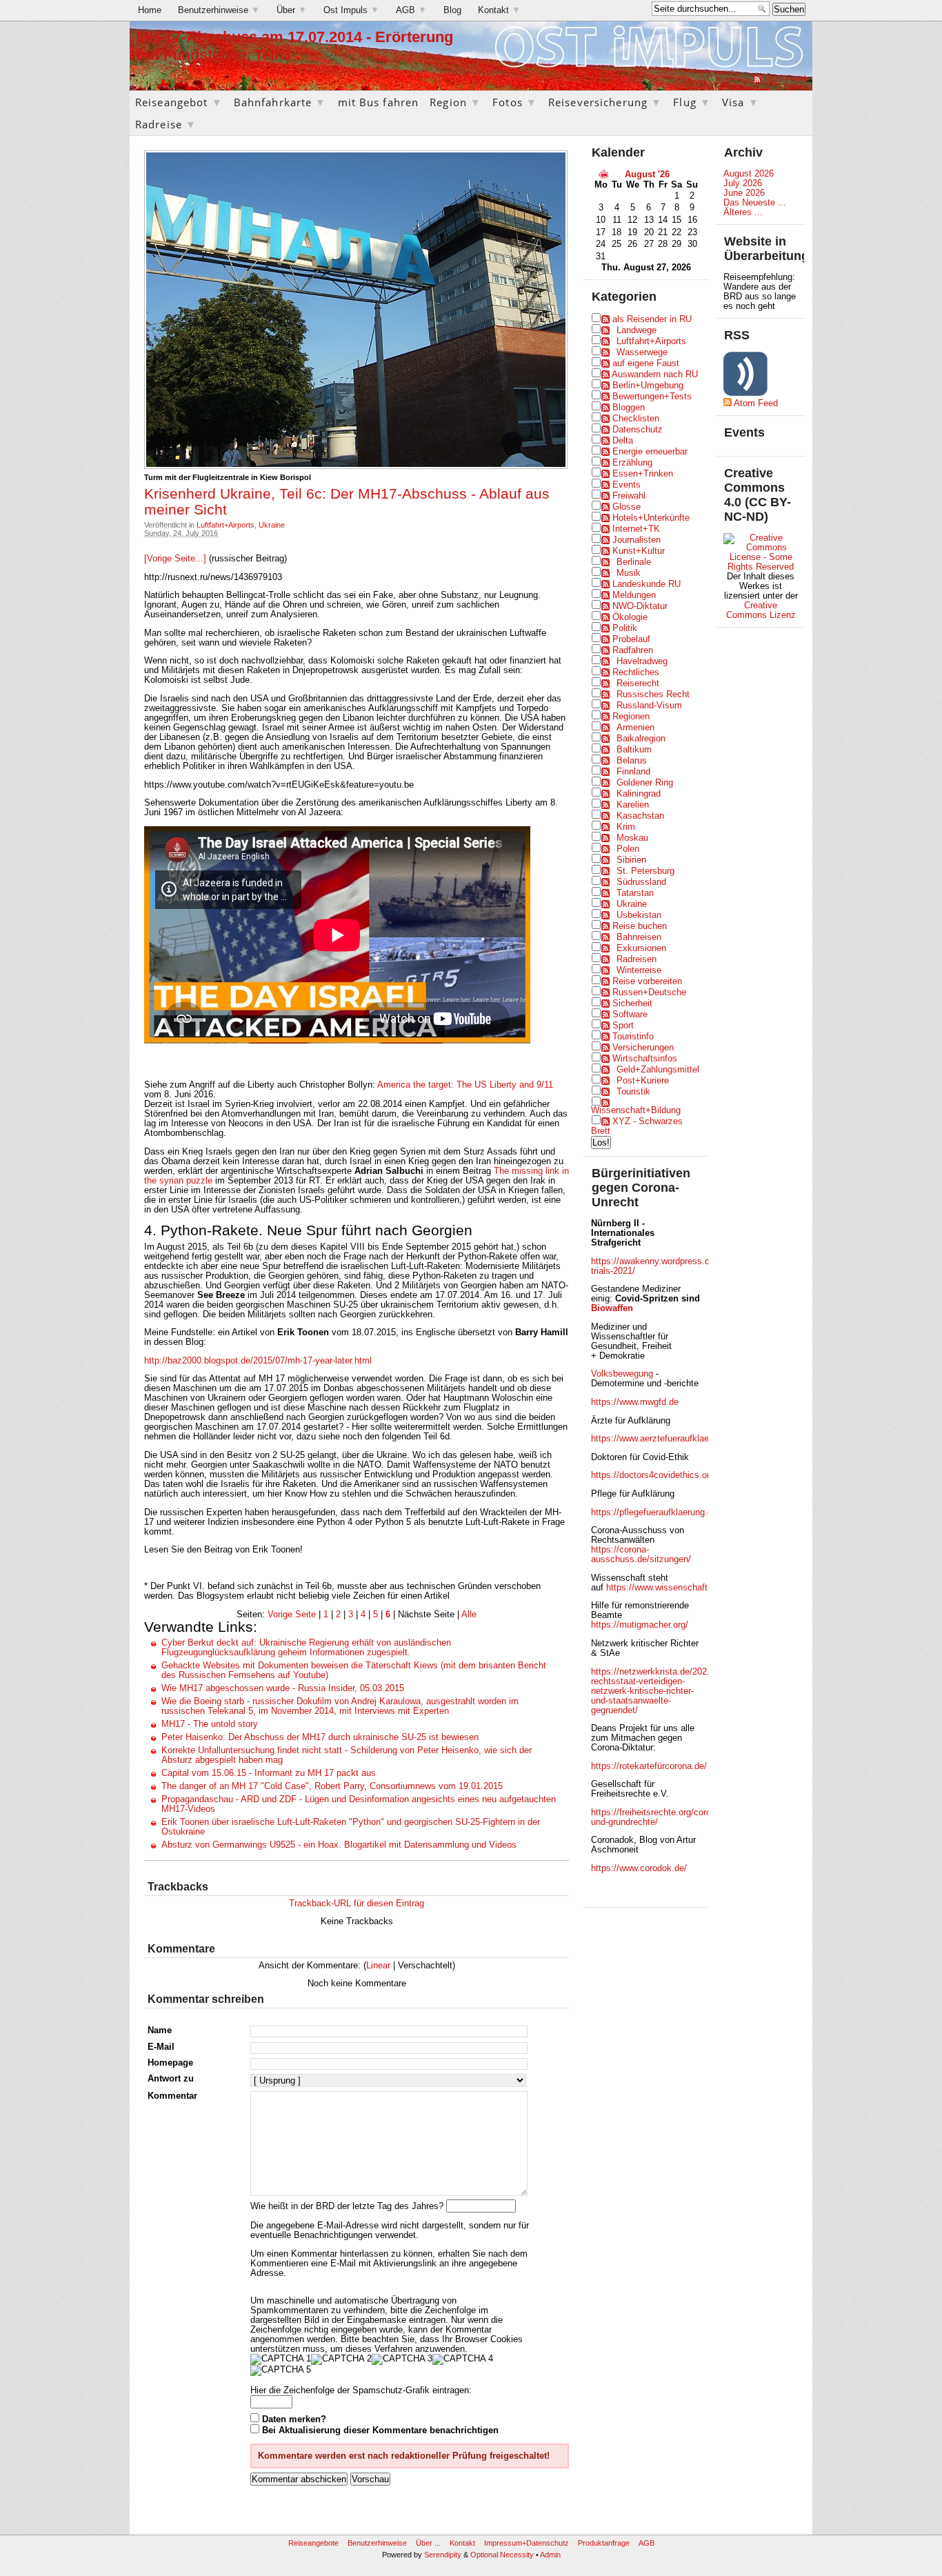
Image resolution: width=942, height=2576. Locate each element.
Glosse (627, 507)
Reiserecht (638, 683)
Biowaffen (612, 1308)
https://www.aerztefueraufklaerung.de (665, 1439)
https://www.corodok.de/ (639, 1868)
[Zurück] (603, 174)
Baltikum (634, 750)
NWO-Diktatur (640, 606)
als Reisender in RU (652, 319)
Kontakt (499, 10)
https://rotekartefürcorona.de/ (649, 1766)
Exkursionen (641, 948)
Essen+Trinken (643, 474)
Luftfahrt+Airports (226, 525)
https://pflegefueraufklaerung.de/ (655, 1512)
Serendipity (443, 2555)
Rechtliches (636, 672)
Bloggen (629, 408)
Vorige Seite (292, 1615)
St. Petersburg (645, 871)
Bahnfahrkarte (280, 102)
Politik (625, 628)
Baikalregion (641, 739)
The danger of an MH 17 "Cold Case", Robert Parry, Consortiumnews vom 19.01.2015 (332, 1786)
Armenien (635, 728)
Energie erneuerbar (650, 452)
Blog (452, 10)
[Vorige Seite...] (177, 559)
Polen (628, 849)
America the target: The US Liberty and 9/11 (465, 1085)
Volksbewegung (622, 1374)
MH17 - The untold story (210, 1724)
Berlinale (634, 562)
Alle (469, 1615)
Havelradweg (642, 661)
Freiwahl (629, 496)
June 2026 (744, 193)
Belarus (632, 761)
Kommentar (172, 2096)
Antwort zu (171, 2079)
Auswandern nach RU (655, 375)
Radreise (166, 124)
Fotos (515, 102)
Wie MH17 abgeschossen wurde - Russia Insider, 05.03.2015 (283, 1688)
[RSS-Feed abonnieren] (757, 79)
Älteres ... (743, 212)
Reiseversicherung (605, 102)
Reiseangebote (313, 2543)
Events (627, 485)
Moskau (632, 838)
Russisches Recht (653, 695)
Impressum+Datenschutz (527, 2543)
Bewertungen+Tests (652, 397)
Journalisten (637, 540)
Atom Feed (756, 403)
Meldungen (634, 595)
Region (455, 102)
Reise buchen (640, 926)
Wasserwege (642, 352)
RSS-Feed (785, 79)
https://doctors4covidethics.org (653, 1475)
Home (150, 10)
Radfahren (633, 650)
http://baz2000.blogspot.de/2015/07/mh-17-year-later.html (258, 1361)
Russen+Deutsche (649, 992)
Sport (623, 1026)
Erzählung (632, 463)
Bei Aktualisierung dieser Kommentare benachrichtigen (380, 2430)
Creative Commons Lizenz (761, 610)
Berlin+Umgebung (648, 386)
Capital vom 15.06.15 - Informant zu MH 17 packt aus (269, 1773)
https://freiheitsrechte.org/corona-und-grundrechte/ (657, 1817)
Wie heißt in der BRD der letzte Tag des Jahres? (347, 2206)
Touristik (633, 1092)
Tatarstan (635, 893)
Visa (741, 102)
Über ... (428, 2543)
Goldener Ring (645, 783)
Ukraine (272, 525)
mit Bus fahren (379, 102)
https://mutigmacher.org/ (640, 1625)
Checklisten (636, 419)
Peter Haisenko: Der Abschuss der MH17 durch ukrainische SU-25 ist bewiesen (320, 1737)
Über (292, 10)
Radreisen (637, 959)
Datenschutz (638, 430)
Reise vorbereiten (647, 981)
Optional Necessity (502, 2555)
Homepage (170, 2063)
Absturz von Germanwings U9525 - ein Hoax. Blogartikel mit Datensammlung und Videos (339, 1845)
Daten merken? (294, 2419)
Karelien (633, 805)
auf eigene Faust (646, 363)
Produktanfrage (604, 2543)
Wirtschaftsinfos (645, 1059)
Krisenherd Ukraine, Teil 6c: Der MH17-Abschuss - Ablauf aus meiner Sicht (347, 501)
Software (630, 1015)
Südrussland (641, 882)
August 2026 (749, 174)
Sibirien (631, 860)
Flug (692, 102)
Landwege (637, 330)
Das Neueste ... (755, 203)
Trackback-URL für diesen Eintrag (357, 1904)
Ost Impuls (351, 10)
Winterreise (639, 970)
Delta (623, 441)
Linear (378, 1966)
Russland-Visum (649, 706)
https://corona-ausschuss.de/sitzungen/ (641, 1555)
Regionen (631, 717)
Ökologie (630, 617)
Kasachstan (640, 816)
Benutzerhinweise (219, 10)
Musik (629, 573)
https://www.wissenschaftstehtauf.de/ (681, 1588)
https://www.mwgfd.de (635, 1402)
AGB (411, 10)
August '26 (647, 174)
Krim (626, 827)
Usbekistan (639, 915)
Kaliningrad (639, 794)
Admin (550, 2555)
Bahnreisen (639, 937)
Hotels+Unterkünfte (651, 518)
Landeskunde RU (647, 584)
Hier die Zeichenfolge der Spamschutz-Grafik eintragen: (361, 2390)
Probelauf (631, 639)
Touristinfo (633, 1037)
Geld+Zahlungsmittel (658, 1070)
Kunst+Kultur (639, 551)
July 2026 (743, 183)
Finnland (633, 772)
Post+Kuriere (643, 1081)
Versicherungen (643, 1048)
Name (160, 2030)
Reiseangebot (179, 102)
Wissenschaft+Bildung (636, 1110)
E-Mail (161, 2047)
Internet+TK (636, 529)
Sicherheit (632, 1004)
